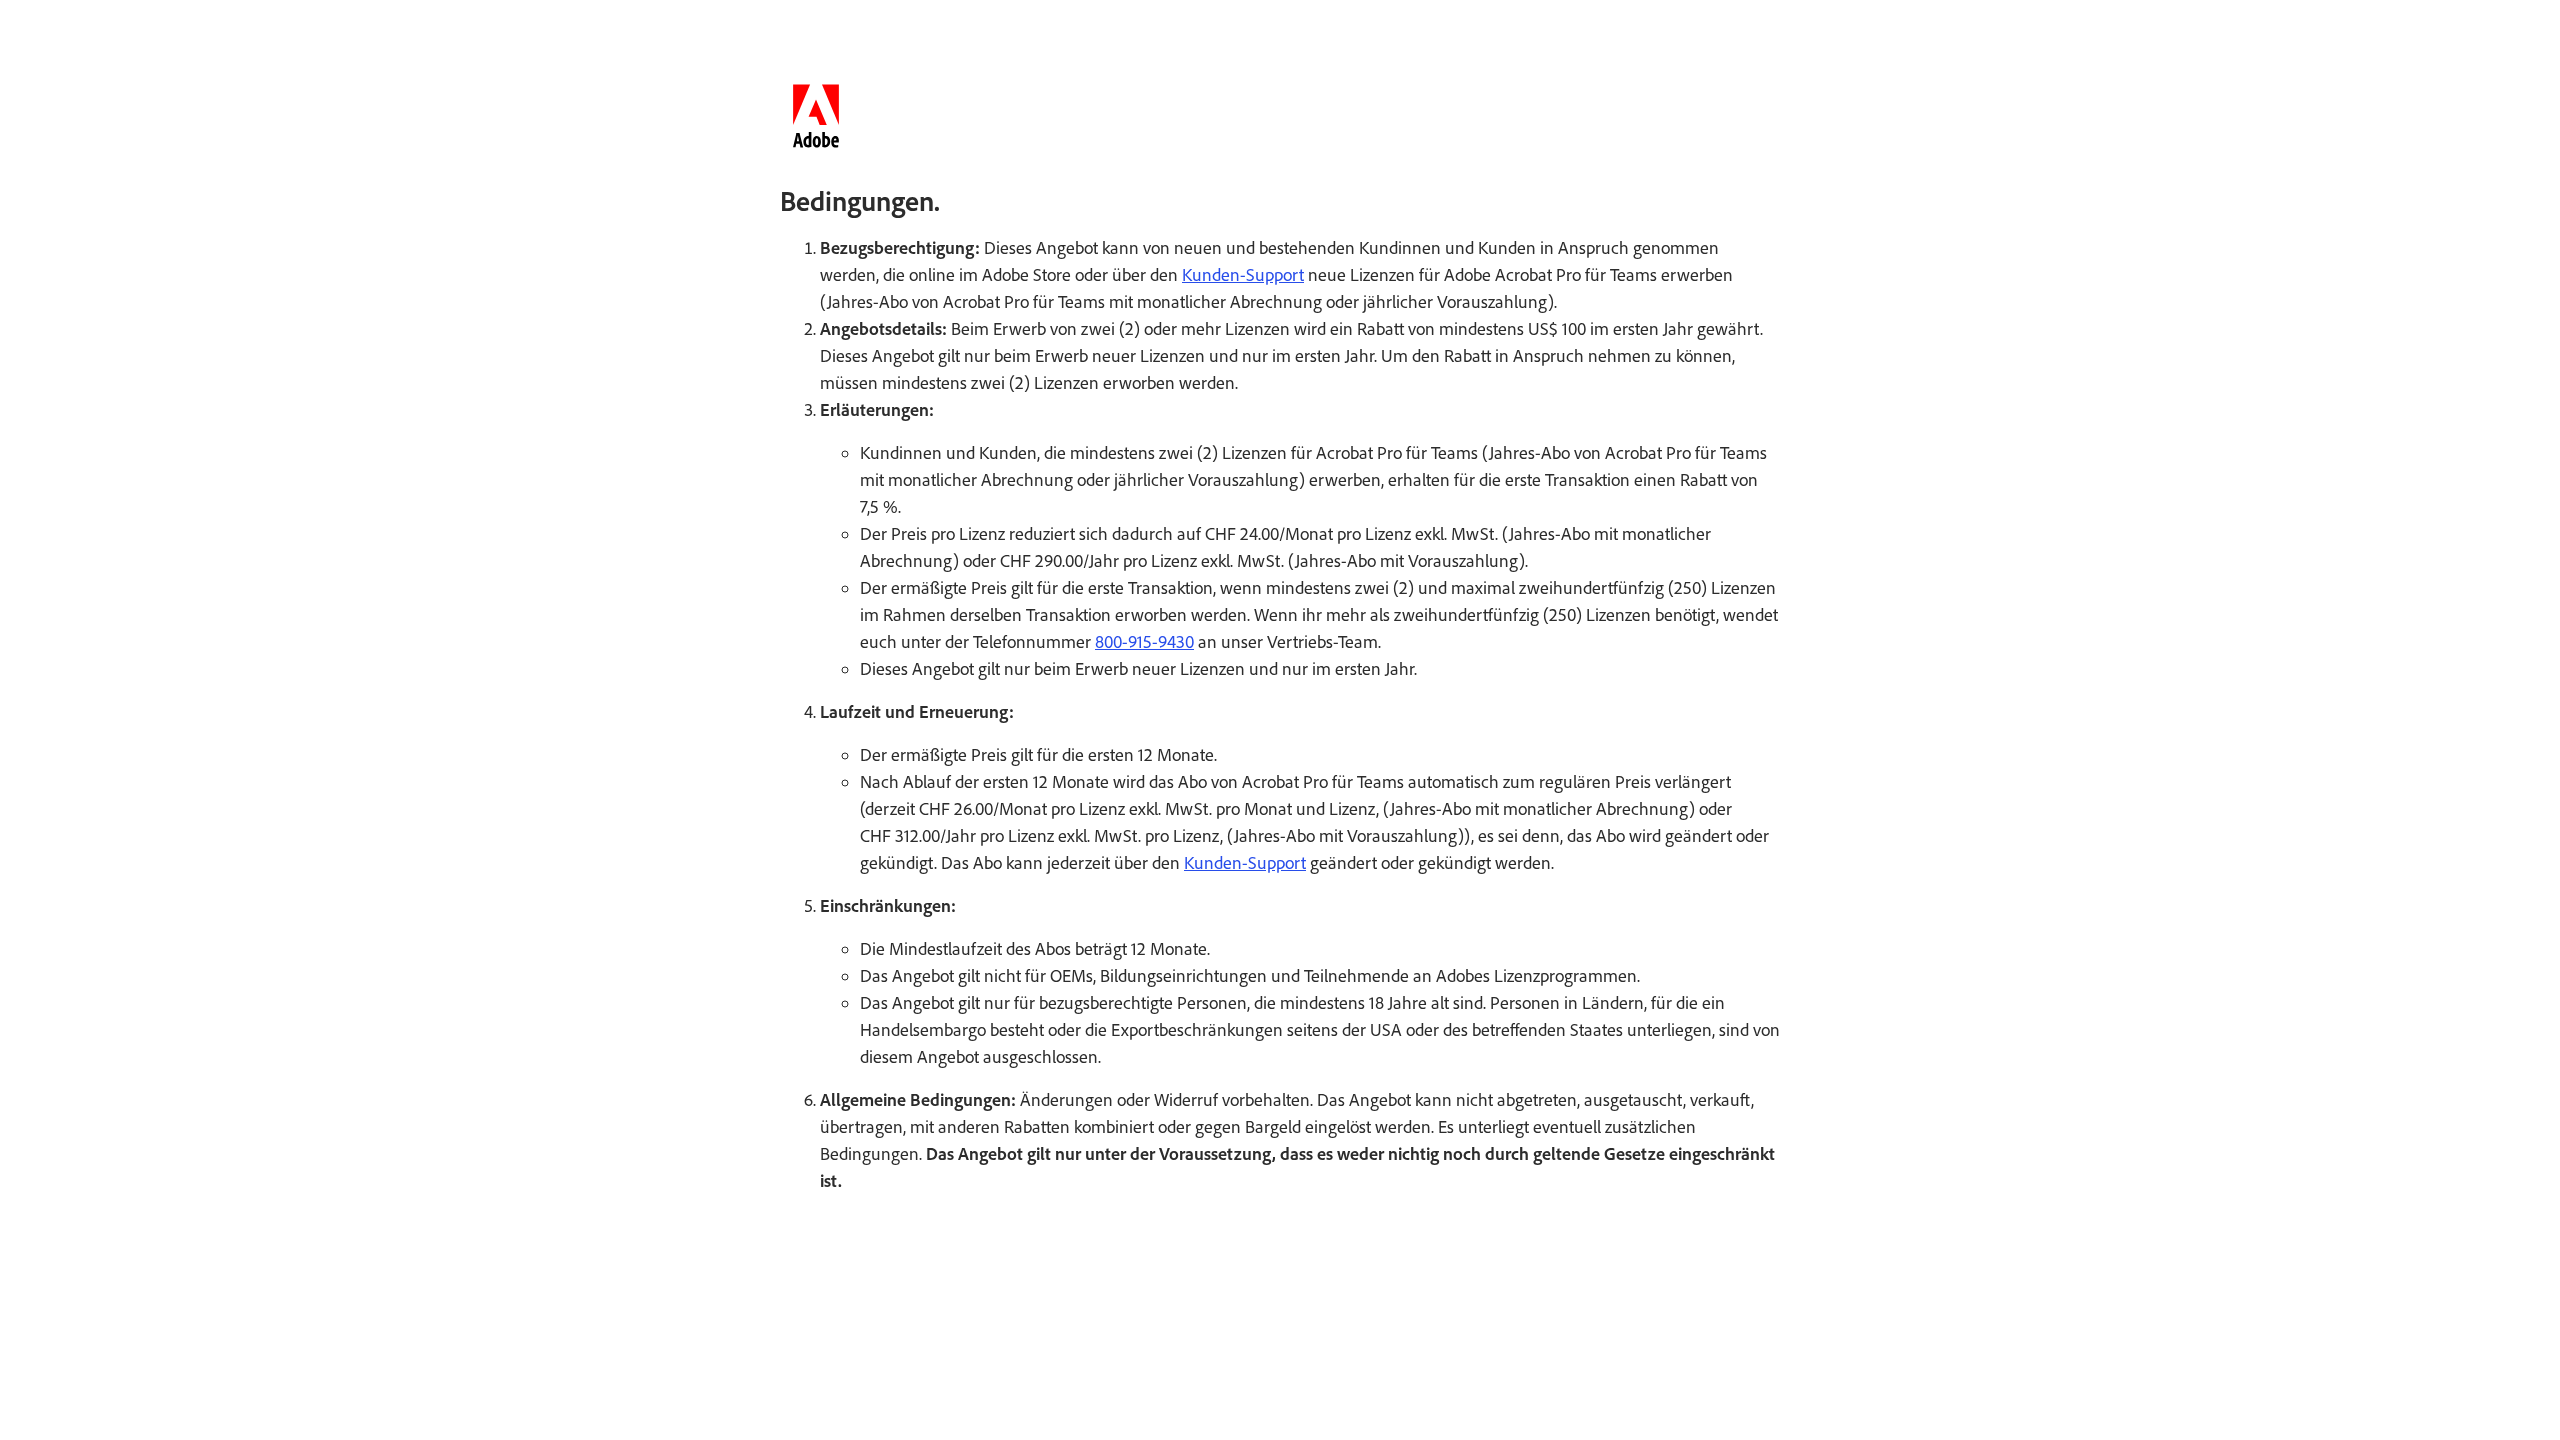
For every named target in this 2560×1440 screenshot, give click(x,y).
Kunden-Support (1243, 275)
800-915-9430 (1144, 642)
